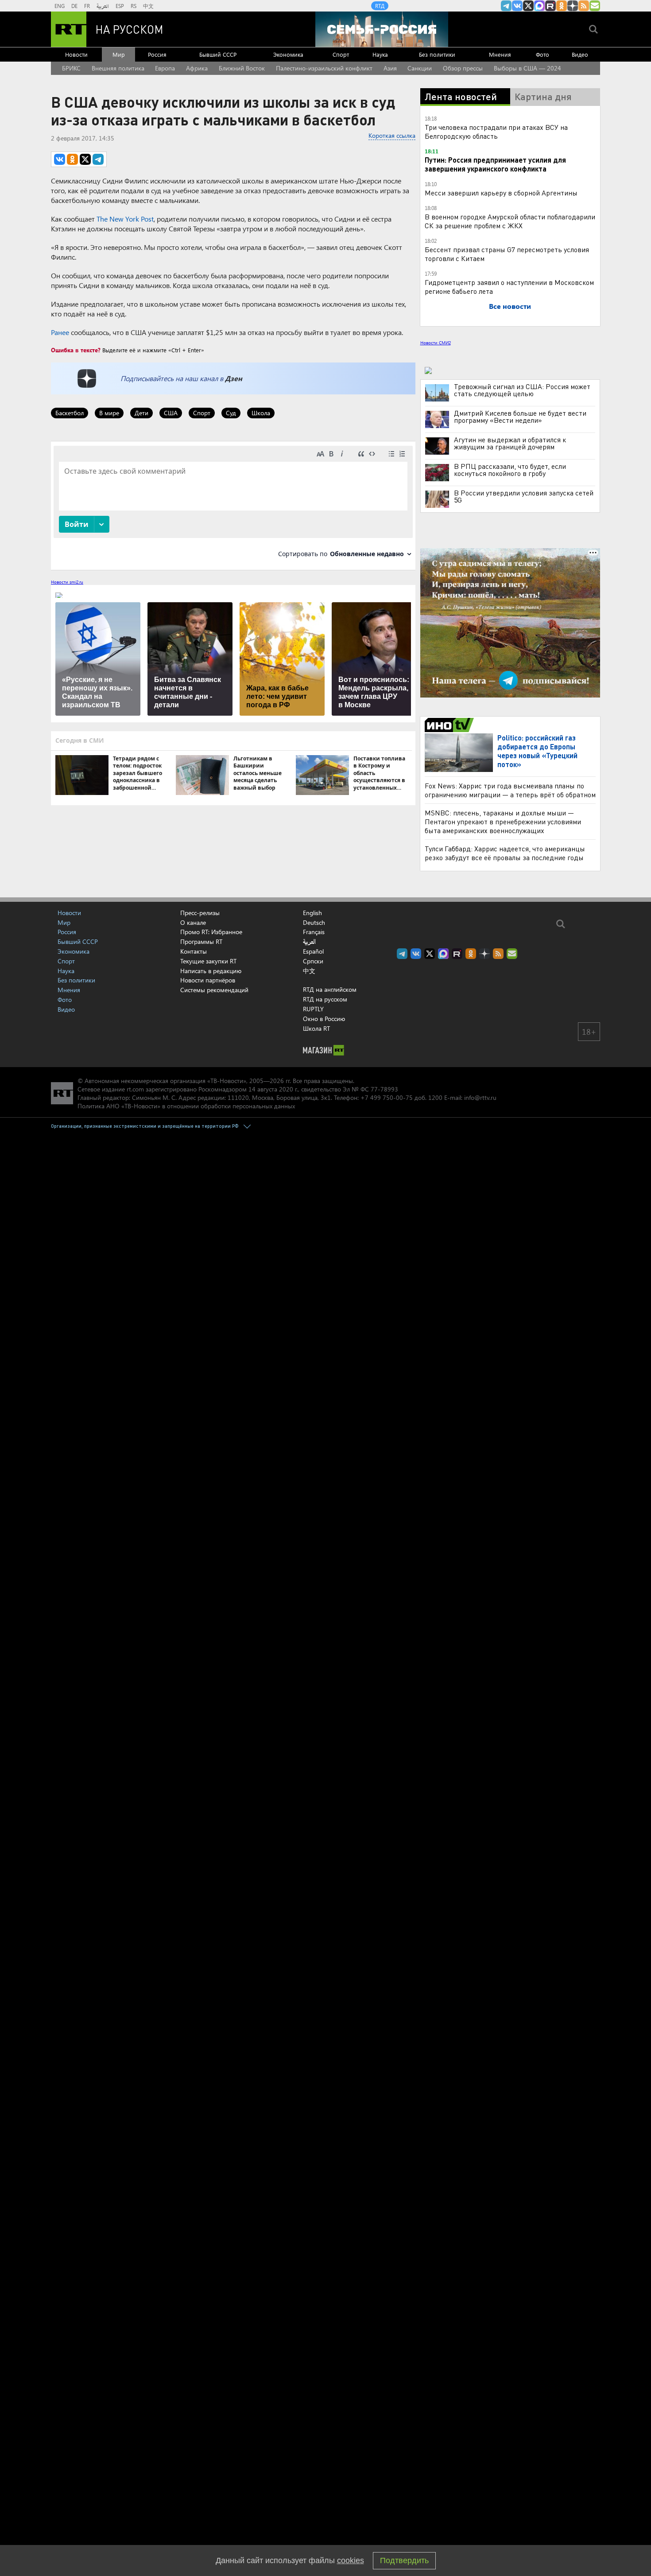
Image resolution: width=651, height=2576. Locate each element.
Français (314, 932)
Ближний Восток (242, 68)
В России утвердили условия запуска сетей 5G (524, 496)
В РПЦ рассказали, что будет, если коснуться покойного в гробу (510, 470)
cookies (351, 2560)
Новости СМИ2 (436, 343)
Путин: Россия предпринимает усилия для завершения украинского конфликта (495, 164)
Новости (76, 54)
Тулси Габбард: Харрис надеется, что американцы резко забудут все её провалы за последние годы (505, 853)
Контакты (194, 951)
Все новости (510, 306)
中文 (148, 6)
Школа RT (316, 1028)
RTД (380, 6)
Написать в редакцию (211, 971)
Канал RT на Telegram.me (506, 6)
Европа (165, 68)
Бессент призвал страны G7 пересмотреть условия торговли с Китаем (507, 254)
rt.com (135, 1089)
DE (74, 6)
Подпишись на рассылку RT (595, 6)
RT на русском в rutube (550, 6)
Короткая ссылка (392, 135)
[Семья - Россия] (382, 29)
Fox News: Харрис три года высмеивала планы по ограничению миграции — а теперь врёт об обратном (510, 790)
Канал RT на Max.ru (539, 6)
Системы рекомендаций (214, 990)
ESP (120, 6)
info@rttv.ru (480, 1097)
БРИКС (71, 68)
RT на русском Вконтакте (517, 6)
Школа (261, 413)
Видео (580, 54)
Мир (119, 54)
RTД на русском (325, 999)
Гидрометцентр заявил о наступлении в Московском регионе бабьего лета (509, 286)
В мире (109, 413)
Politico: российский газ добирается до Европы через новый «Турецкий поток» (537, 751)
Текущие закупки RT (208, 961)
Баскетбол (70, 413)
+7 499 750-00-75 (387, 1097)
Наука (380, 54)
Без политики (437, 54)
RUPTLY (313, 1009)
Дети (141, 413)
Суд (231, 413)
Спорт (341, 54)
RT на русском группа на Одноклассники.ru (562, 6)
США (171, 413)
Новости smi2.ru (67, 582)
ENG (60, 6)
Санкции (420, 68)
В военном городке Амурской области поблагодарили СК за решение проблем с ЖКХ (510, 221)
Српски (313, 961)
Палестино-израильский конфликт (324, 68)
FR (87, 6)
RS (134, 6)
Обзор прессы (463, 68)
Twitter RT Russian (528, 6)
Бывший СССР (218, 54)
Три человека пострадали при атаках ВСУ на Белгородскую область (496, 131)
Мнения (500, 54)
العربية (103, 6)
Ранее (60, 332)
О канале (193, 922)
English (312, 913)
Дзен (234, 378)
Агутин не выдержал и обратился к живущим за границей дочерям (510, 443)
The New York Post (125, 219)
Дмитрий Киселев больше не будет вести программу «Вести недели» (520, 417)
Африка (197, 68)
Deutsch (314, 923)
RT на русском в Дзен (573, 6)
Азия (390, 68)
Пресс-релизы (200, 913)
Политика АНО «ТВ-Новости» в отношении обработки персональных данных (186, 1106)
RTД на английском (330, 989)
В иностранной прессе (451, 725)
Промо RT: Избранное (211, 932)
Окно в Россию (324, 1019)
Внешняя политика (118, 68)
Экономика (288, 54)
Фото (542, 54)
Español (313, 951)
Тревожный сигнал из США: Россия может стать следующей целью (522, 390)
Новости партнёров (208, 980)
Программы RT (201, 941)
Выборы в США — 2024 (527, 68)
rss (584, 6)
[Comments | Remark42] (233, 505)
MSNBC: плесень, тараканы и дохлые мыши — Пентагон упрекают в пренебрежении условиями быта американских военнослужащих (503, 821)
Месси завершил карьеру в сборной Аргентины (501, 193)
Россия (157, 54)
